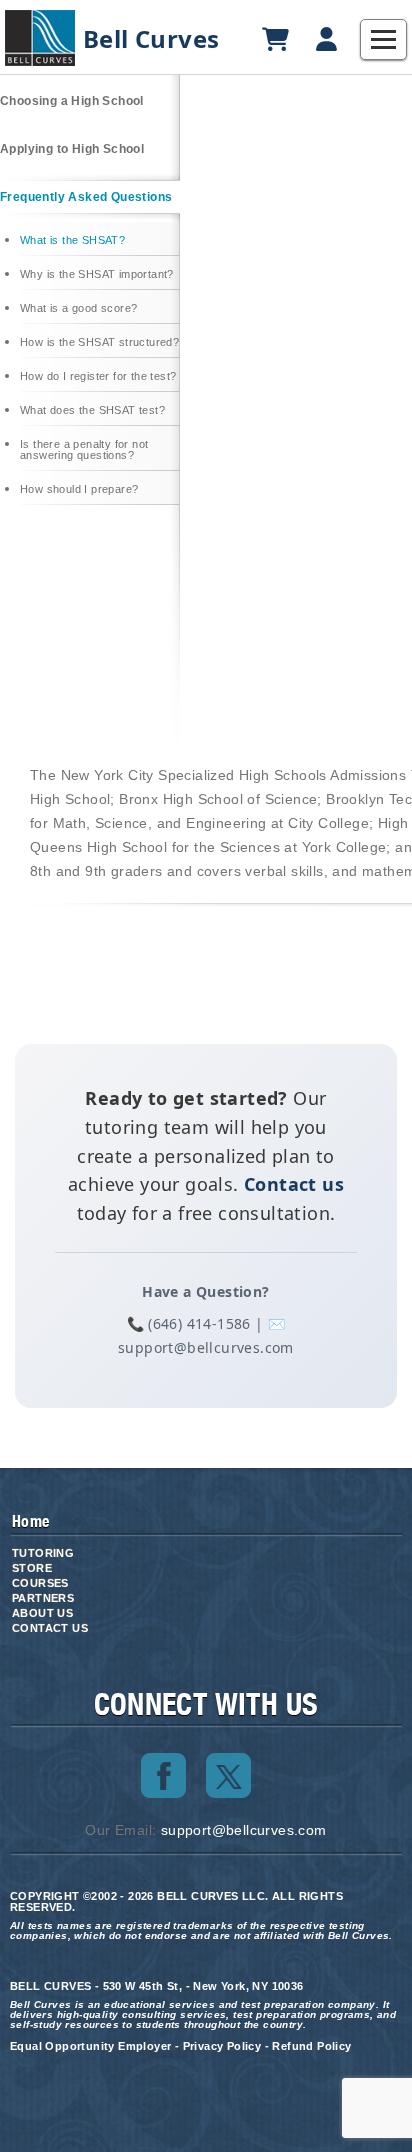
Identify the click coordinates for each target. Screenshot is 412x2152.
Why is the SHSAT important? (97, 274)
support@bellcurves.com (244, 1830)
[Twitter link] (228, 1775)
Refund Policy (311, 2046)
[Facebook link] (163, 1775)
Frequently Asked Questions (86, 197)
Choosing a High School (72, 101)
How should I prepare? (79, 489)
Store (32, 1568)
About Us (42, 1613)
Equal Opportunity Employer (90, 2046)
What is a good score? (78, 308)
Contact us (294, 1184)
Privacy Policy (222, 2046)
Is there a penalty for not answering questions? (84, 450)
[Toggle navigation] (383, 39)
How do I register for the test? (98, 376)
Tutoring (43, 1553)
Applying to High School (72, 149)
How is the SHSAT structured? (99, 342)
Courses (40, 1583)
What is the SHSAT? (72, 240)
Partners (43, 1598)
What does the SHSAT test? (92, 410)
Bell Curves (151, 39)
